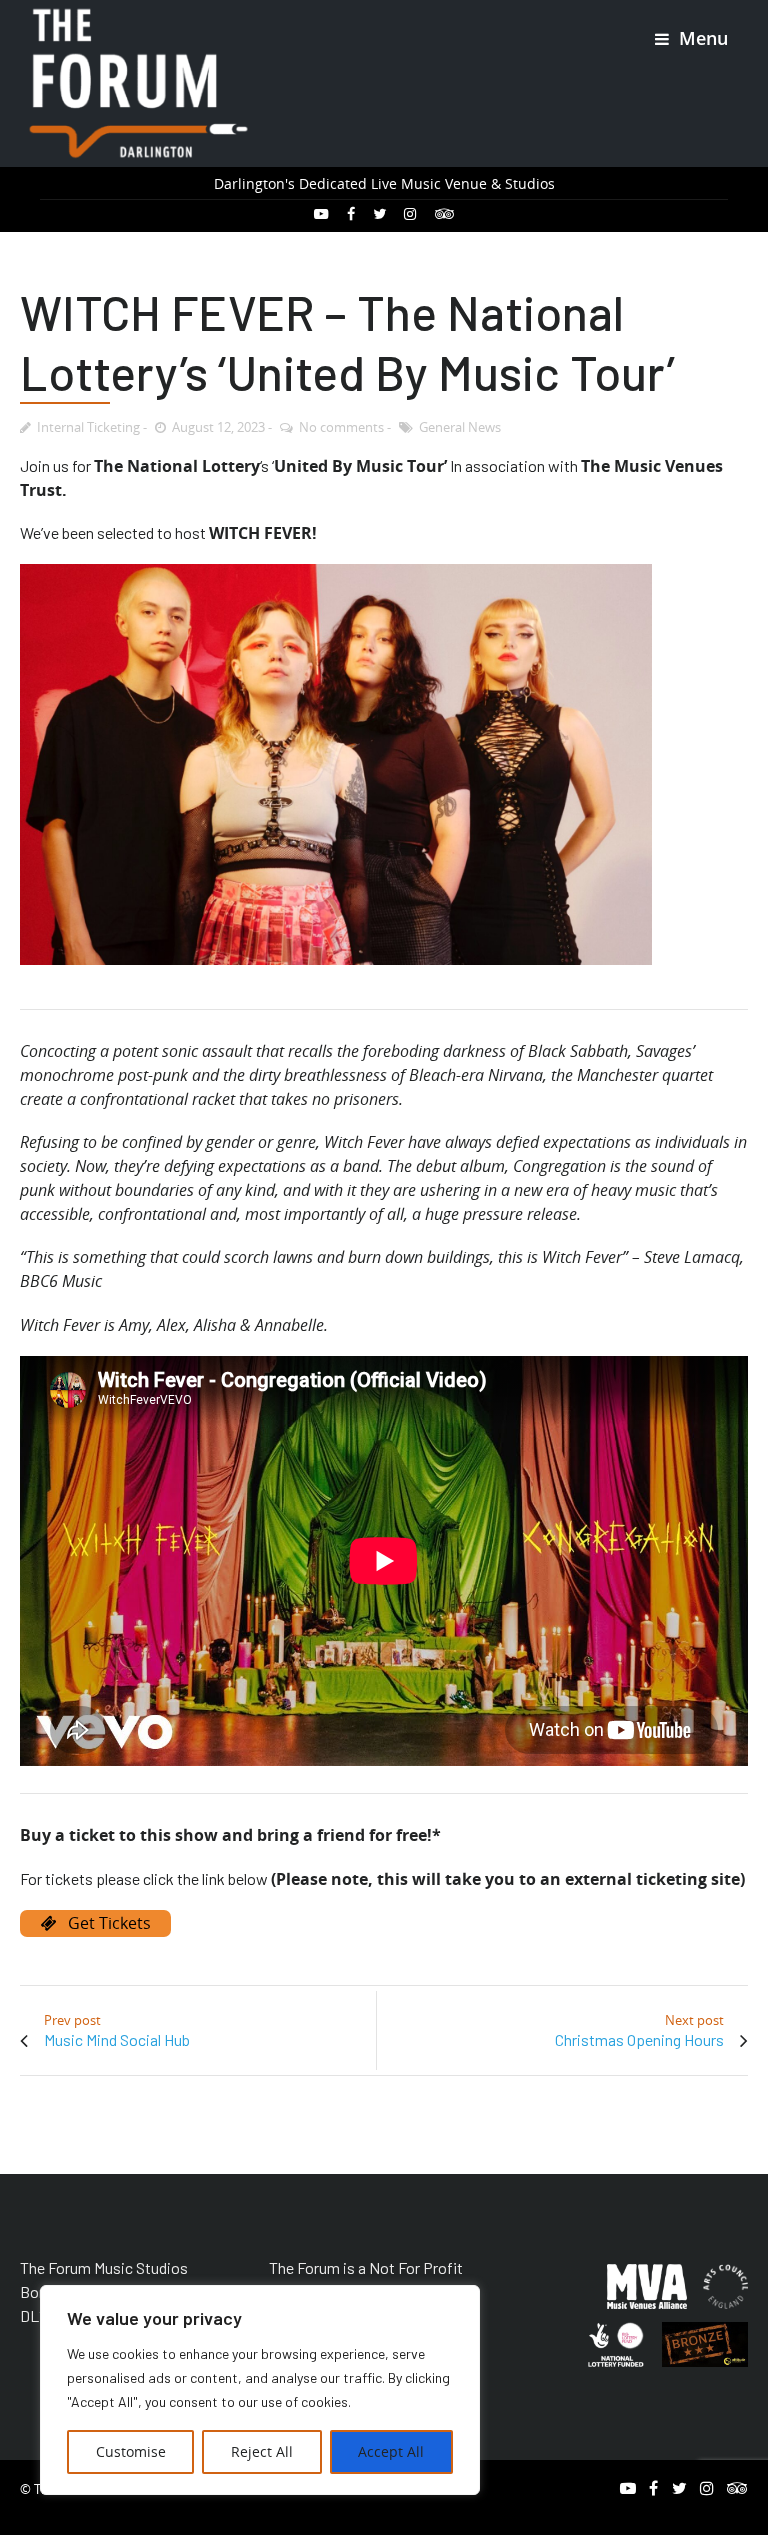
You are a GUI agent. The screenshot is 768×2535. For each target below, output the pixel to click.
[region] (260, 2390)
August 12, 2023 (218, 427)
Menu (701, 38)
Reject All (262, 2451)
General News (460, 427)
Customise (131, 2451)
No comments (341, 427)
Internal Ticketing (88, 427)
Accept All (391, 2451)
